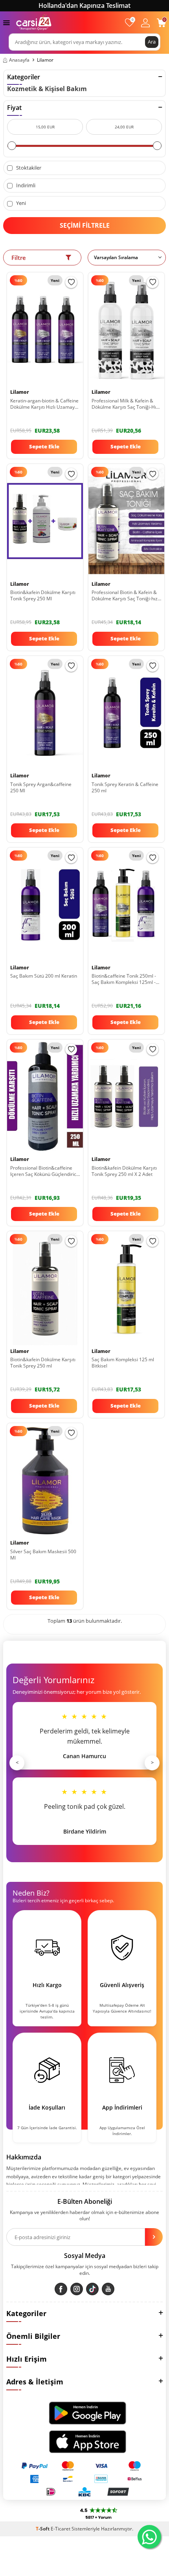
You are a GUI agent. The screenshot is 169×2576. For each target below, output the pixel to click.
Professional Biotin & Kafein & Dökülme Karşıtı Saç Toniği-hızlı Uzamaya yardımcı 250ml (126, 596)
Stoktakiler (28, 168)
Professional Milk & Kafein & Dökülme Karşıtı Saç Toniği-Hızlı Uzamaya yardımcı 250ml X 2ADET (126, 404)
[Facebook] (61, 2289)
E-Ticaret (61, 2529)
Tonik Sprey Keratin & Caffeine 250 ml (125, 788)
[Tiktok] (92, 2289)
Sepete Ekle (44, 446)
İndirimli (25, 186)
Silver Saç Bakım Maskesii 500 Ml (43, 1555)
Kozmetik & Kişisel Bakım (47, 89)
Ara (152, 42)
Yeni (20, 203)
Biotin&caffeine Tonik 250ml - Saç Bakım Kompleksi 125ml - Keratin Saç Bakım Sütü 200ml (124, 979)
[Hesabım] (145, 23)
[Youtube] (108, 2289)
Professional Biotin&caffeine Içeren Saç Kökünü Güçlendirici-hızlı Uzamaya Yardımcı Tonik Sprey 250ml (45, 1171)
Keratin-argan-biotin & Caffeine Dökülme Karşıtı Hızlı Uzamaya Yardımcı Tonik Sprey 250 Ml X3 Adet (45, 404)
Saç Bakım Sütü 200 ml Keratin (44, 976)
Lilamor (20, 392)
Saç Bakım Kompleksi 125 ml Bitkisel (123, 1363)
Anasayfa (19, 60)
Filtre (19, 258)
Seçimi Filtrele (85, 225)
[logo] (34, 22)
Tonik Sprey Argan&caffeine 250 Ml (41, 788)
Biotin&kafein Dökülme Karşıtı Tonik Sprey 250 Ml (43, 596)
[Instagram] (77, 2289)
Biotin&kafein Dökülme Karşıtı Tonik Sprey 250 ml (43, 1363)
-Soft (43, 2529)
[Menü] (6, 22)
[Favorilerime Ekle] (71, 282)
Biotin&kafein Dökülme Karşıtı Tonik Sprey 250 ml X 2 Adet (124, 1171)
